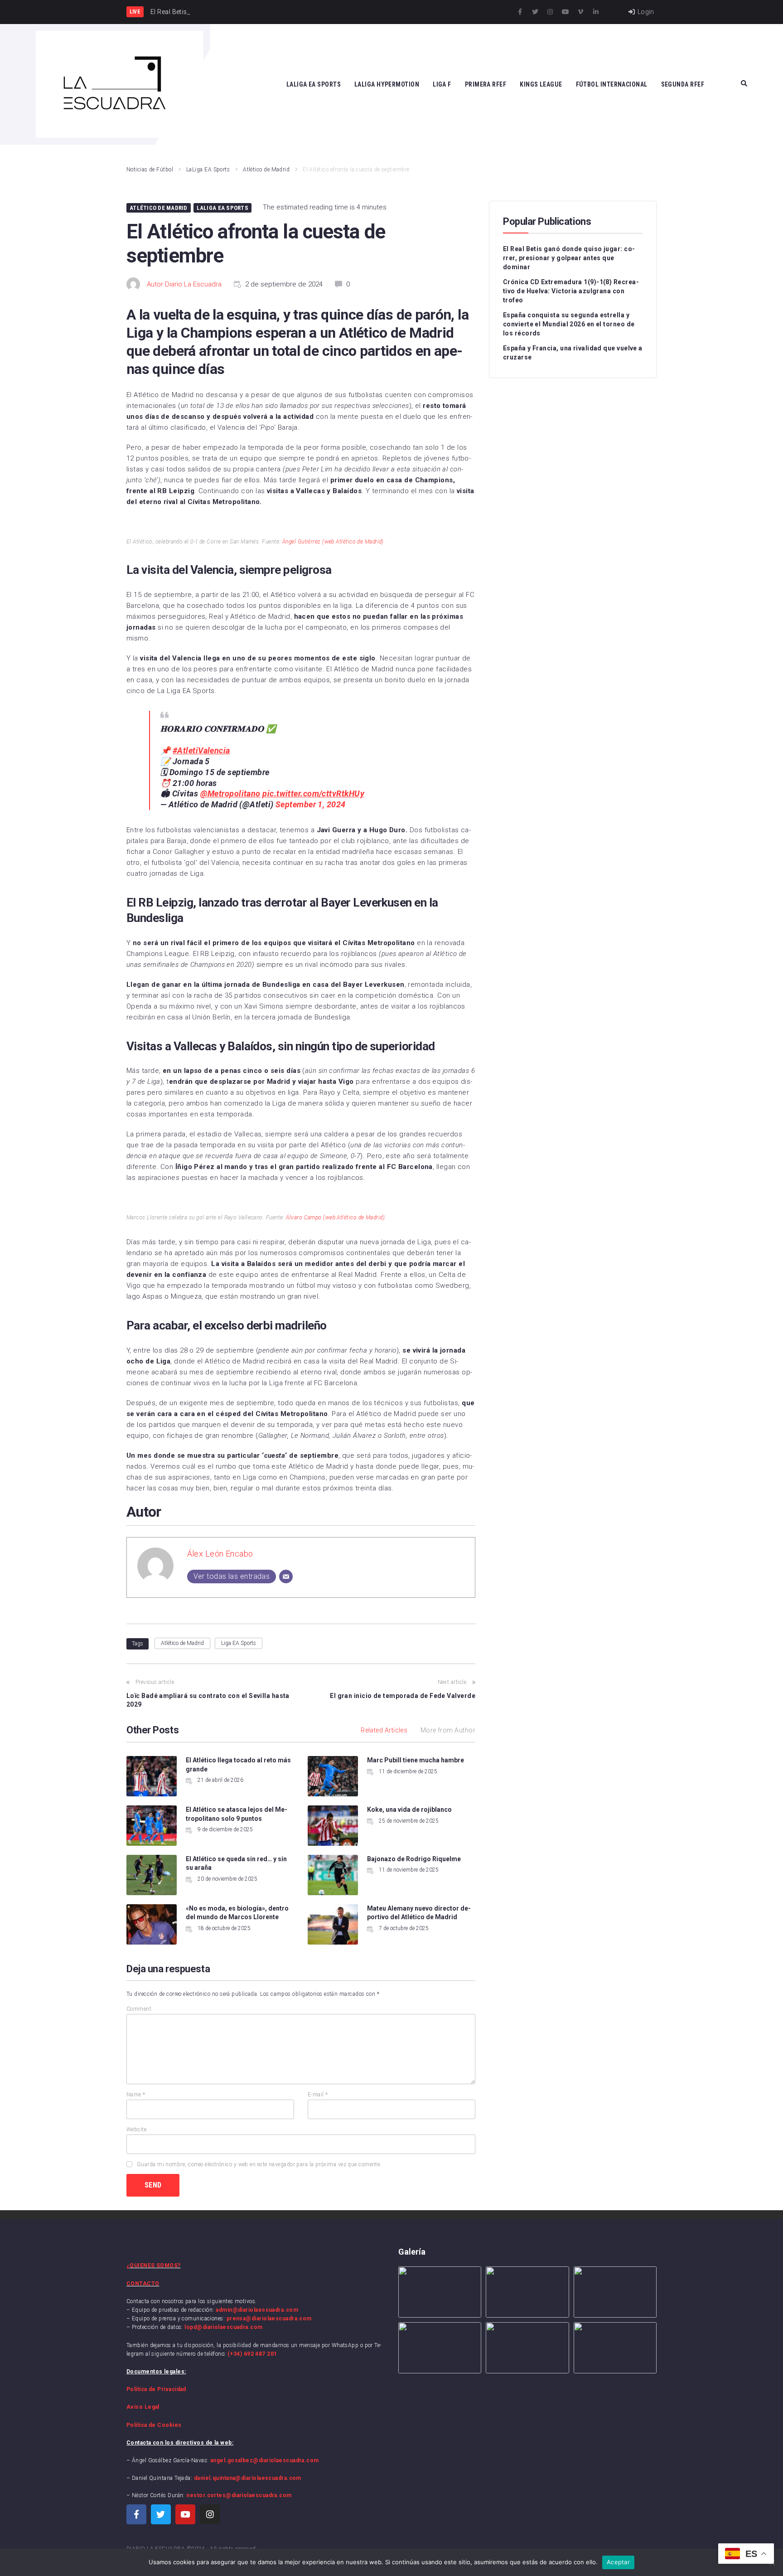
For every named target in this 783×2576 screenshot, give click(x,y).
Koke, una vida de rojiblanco (409, 1810)
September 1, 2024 (311, 804)
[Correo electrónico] (286, 1577)
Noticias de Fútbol (150, 170)
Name (136, 2095)
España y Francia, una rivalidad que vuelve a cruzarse (573, 353)
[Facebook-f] (520, 12)
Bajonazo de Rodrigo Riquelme (414, 1859)
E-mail (318, 2095)
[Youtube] (565, 12)
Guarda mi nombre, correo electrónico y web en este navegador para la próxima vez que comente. (259, 2164)
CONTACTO (143, 2284)
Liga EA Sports (239, 1643)
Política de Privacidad (156, 2389)
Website (136, 2130)
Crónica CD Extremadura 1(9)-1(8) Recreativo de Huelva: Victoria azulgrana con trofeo (571, 291)
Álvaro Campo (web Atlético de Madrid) (335, 1218)
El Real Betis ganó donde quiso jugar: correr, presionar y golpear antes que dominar (569, 258)
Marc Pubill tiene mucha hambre (416, 1760)
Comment (139, 2009)
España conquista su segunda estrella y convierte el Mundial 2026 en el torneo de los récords (569, 324)
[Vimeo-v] (580, 12)
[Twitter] (535, 12)
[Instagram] (550, 12)
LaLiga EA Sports (208, 170)
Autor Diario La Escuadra (184, 284)
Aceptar (618, 2562)
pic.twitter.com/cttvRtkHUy (313, 793)
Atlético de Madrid (266, 170)
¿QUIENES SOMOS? (154, 2266)
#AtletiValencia (201, 750)
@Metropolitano (230, 793)
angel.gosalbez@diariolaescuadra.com (265, 2460)
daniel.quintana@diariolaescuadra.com (248, 2478)
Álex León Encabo (220, 1554)
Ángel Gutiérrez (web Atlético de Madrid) (333, 542)
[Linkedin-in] (596, 12)
